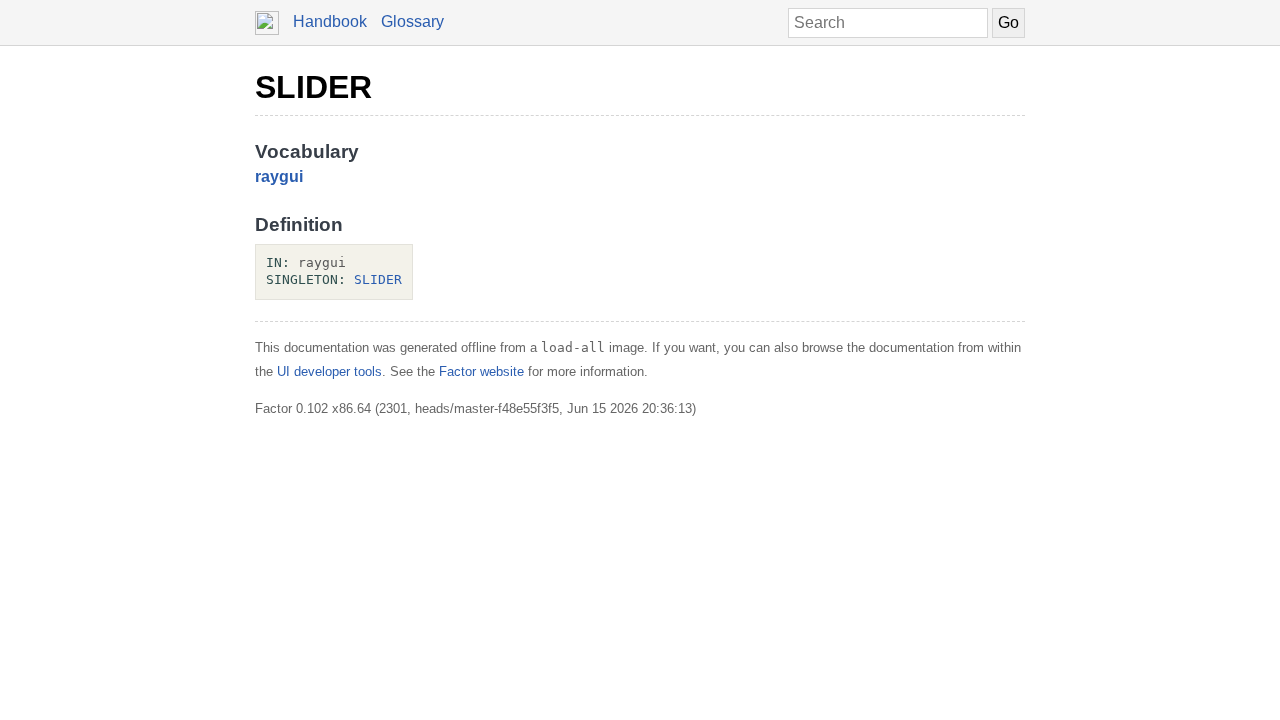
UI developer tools (329, 371)
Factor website (481, 371)
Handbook (330, 21)
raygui (279, 176)
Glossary (412, 21)
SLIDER (313, 87)
